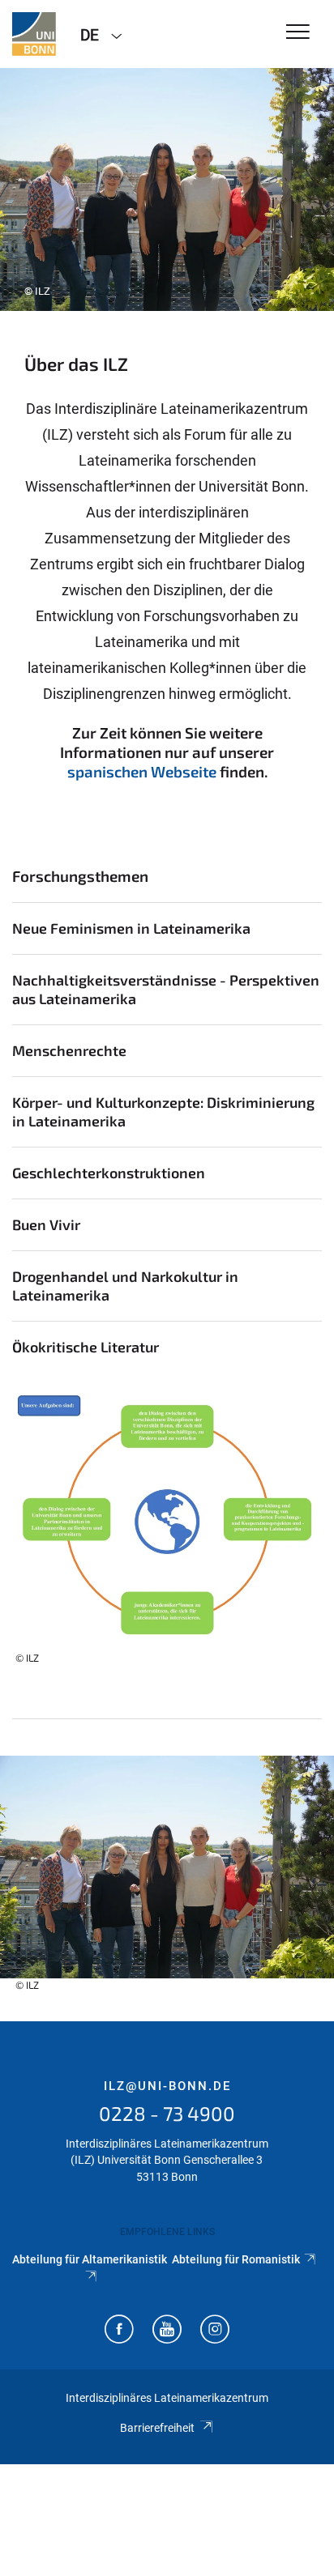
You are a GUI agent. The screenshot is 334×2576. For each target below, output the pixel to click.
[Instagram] (215, 2331)
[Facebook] (119, 2331)
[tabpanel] (167, 189)
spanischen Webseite (142, 771)
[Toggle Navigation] (298, 33)
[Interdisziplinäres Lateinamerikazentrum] (34, 34)
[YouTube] (167, 2331)
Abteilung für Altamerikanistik (90, 2259)
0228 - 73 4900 (167, 2113)
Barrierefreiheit (157, 2428)
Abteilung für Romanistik (236, 2259)
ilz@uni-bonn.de (167, 2086)
